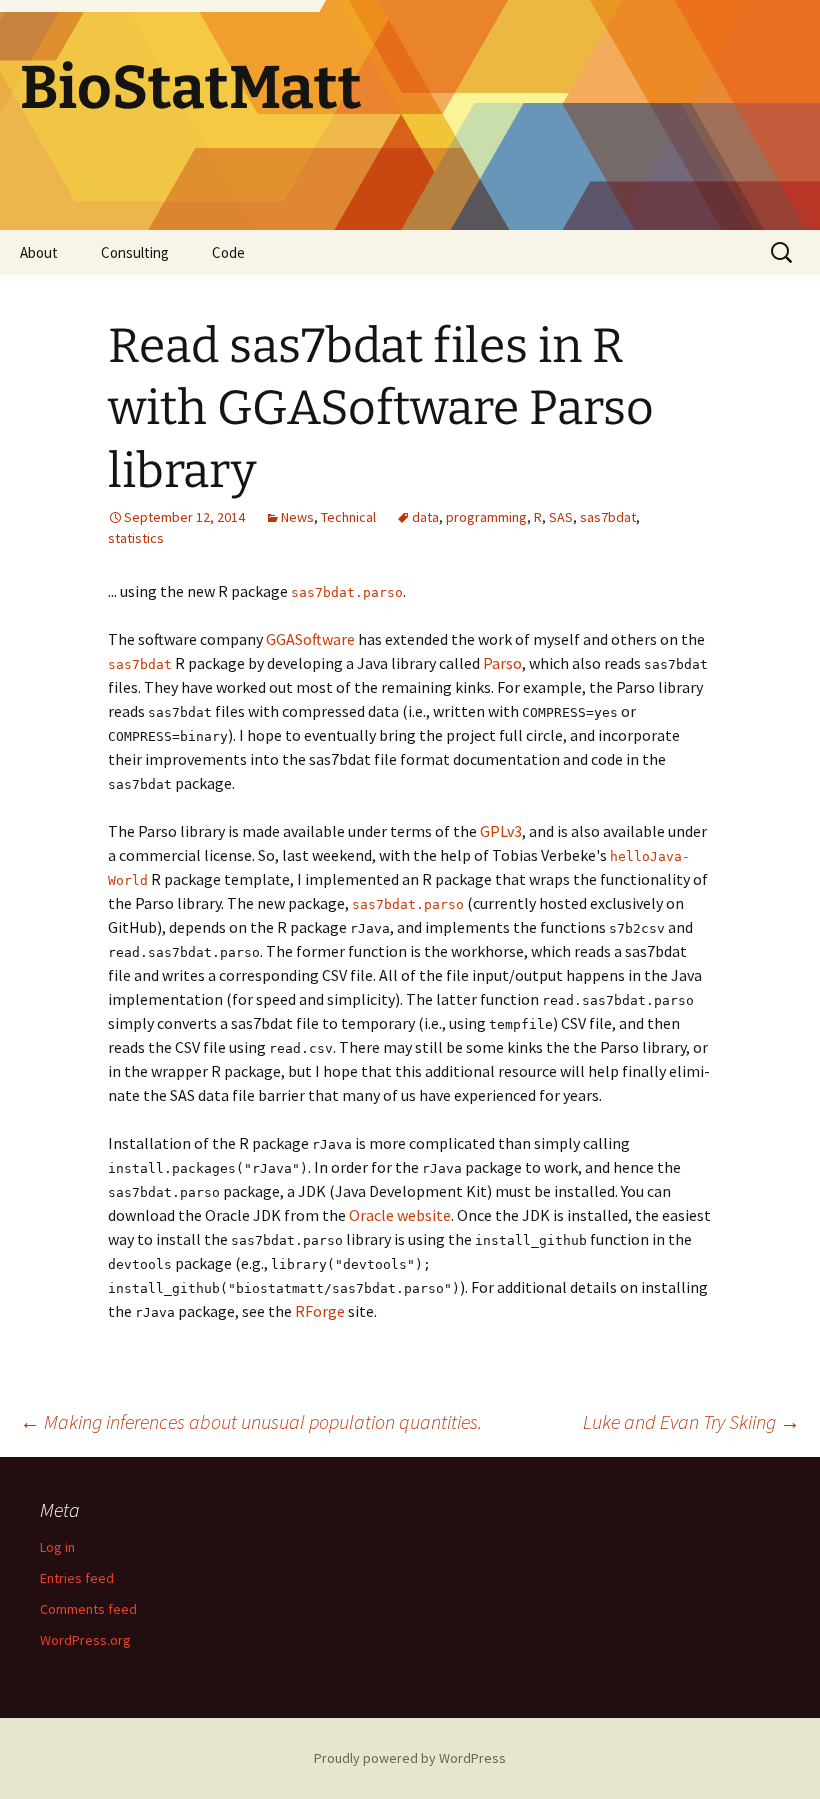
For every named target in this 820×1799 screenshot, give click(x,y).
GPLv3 (501, 831)
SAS (561, 517)
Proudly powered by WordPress (410, 1758)
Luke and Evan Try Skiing (691, 1421)
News (297, 517)
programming (486, 517)
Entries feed (77, 1578)
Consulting (135, 252)
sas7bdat (608, 517)
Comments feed (88, 1609)
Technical (348, 517)
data (425, 517)
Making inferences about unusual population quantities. (251, 1421)
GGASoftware (310, 639)
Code (228, 252)
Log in (57, 1547)
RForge (320, 1311)
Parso (502, 663)
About (39, 252)
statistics (136, 538)
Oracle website (400, 1215)
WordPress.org (85, 1640)
